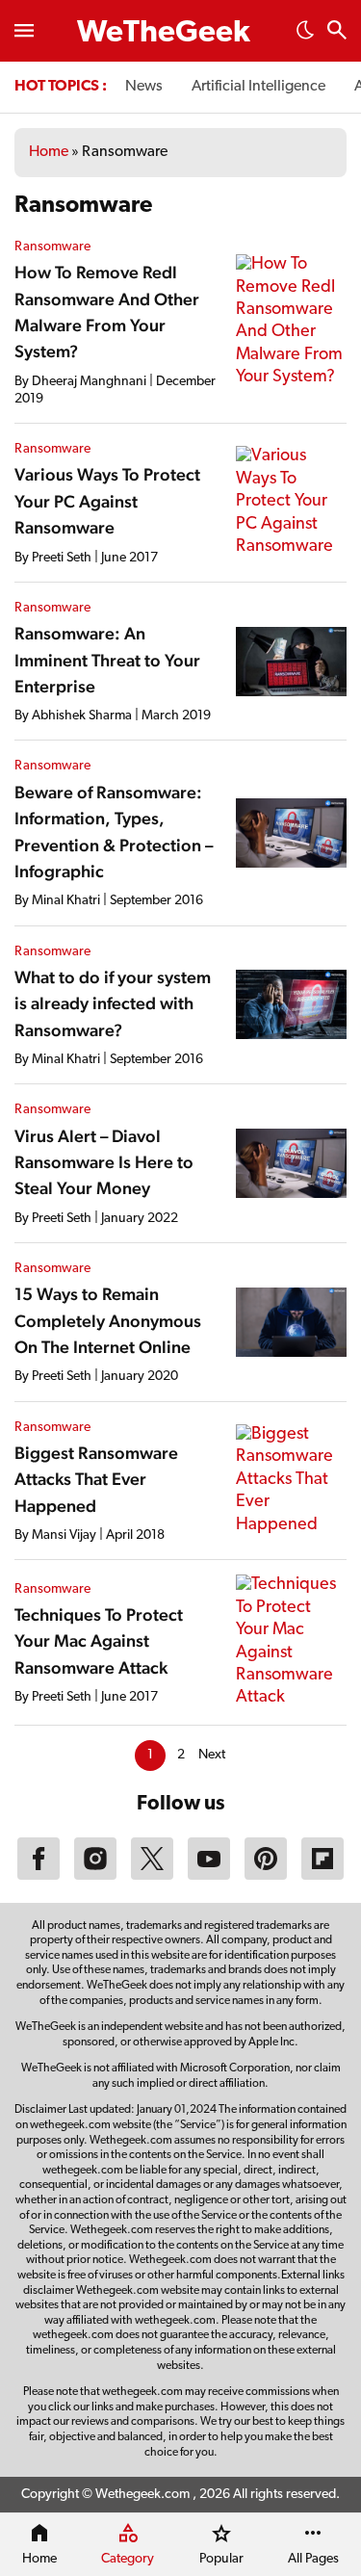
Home (49, 152)
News (144, 87)
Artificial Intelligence (258, 87)
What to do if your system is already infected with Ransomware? (113, 1003)
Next (212, 1755)
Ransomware (52, 247)
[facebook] (39, 1876)
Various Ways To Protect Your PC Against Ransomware (107, 501)
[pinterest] (266, 1876)
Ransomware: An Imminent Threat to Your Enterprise (107, 660)
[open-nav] (24, 31)
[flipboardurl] (322, 1876)
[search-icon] (337, 32)
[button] (305, 36)
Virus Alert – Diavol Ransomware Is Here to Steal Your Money (104, 1162)
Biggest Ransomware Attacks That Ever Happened (96, 1479)
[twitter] (152, 1876)
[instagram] (95, 1876)
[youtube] (209, 1876)
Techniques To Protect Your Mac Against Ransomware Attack (99, 1641)
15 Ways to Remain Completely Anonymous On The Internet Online (108, 1320)
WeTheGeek (164, 34)
